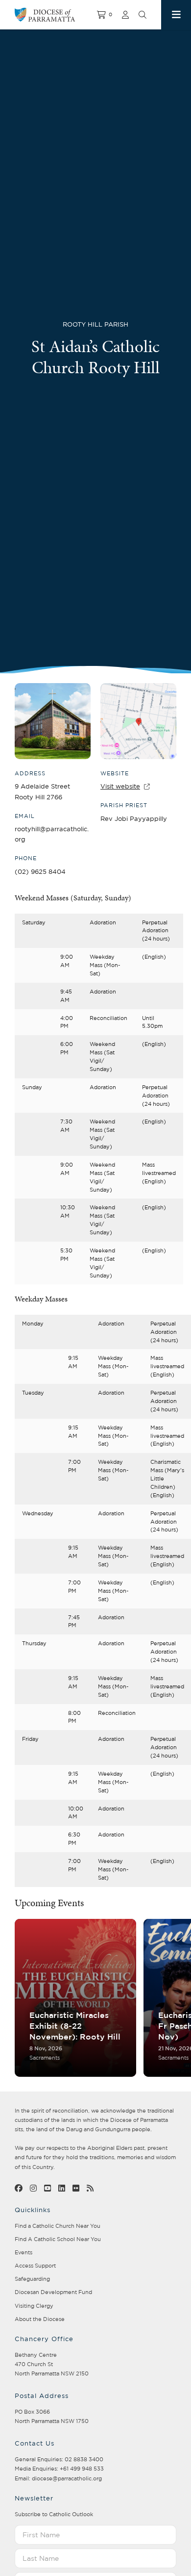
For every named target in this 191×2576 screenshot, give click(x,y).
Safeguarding (32, 2279)
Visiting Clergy (34, 2306)
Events (24, 2252)
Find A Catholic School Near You (58, 2239)
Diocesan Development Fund (53, 2292)
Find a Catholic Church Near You (58, 2226)
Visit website (120, 786)
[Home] (56, 15)
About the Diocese (40, 2319)
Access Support (35, 2266)
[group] (75, 1998)
